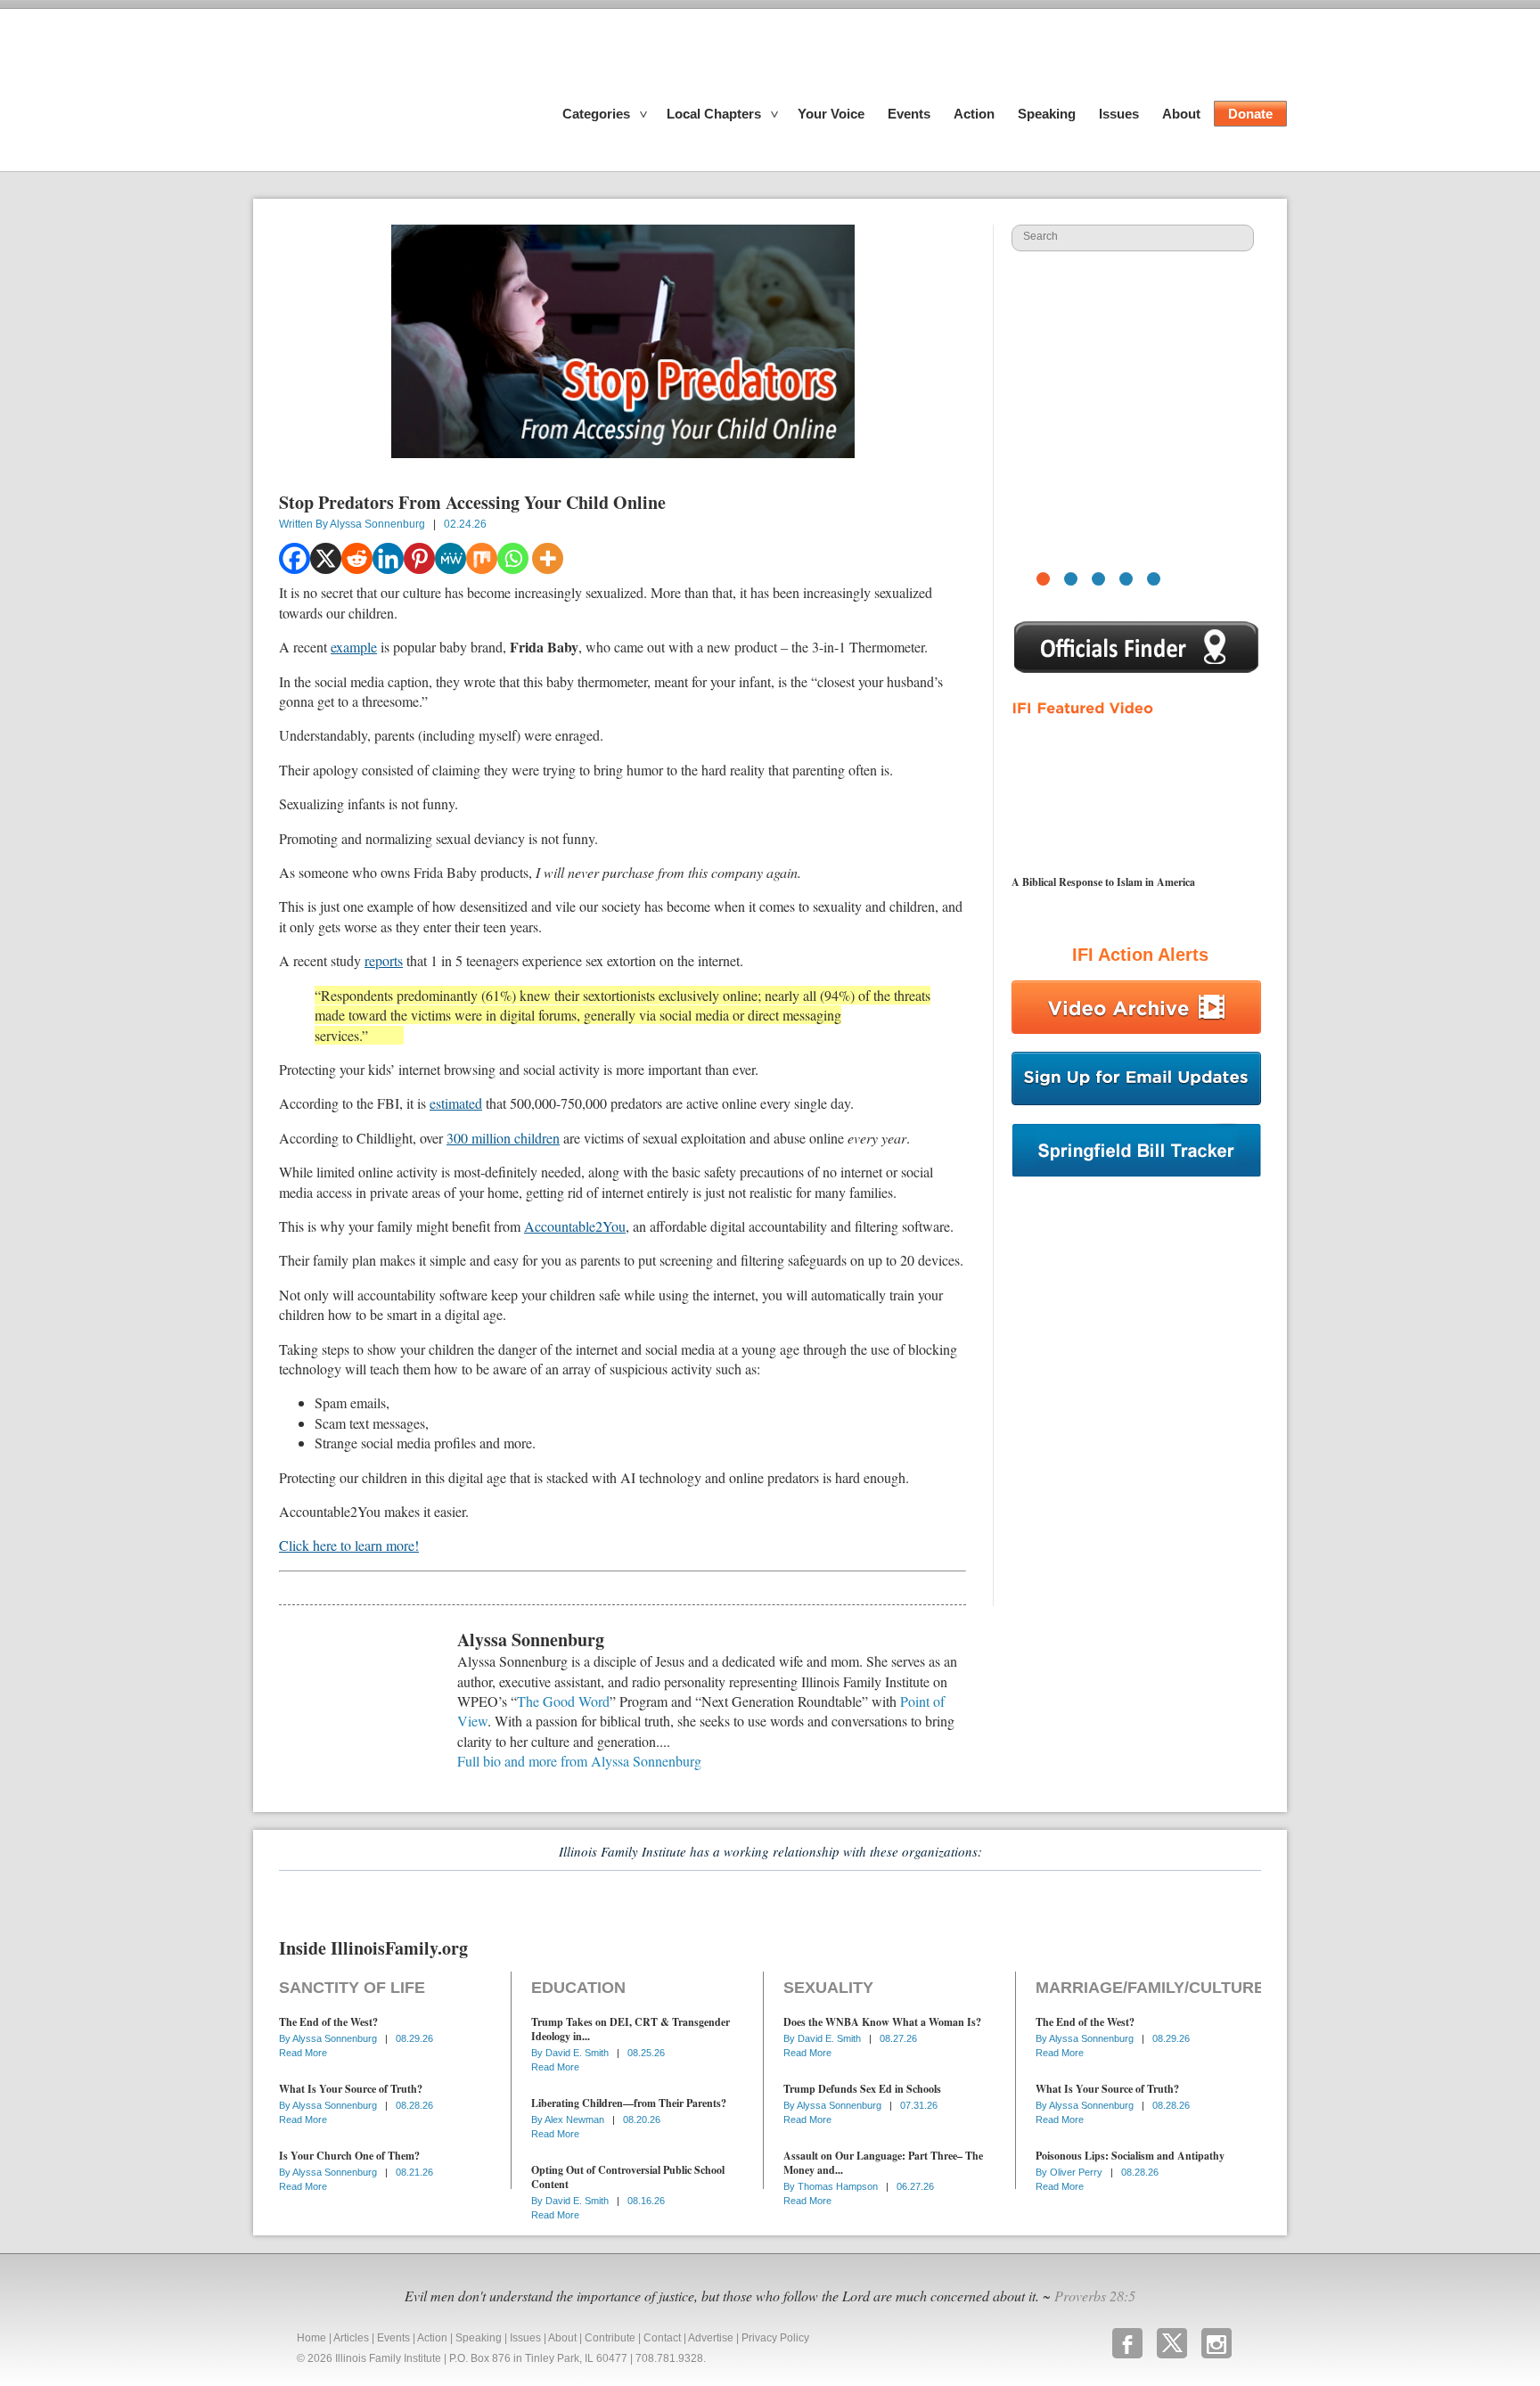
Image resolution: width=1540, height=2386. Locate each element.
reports (384, 960)
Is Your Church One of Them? (349, 2156)
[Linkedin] (388, 558)
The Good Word (563, 1701)
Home (311, 2338)
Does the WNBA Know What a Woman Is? (882, 2022)
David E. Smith (578, 2053)
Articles (351, 2338)
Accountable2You (575, 1226)
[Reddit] (357, 558)
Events (909, 114)
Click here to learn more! (349, 1545)
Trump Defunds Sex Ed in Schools (862, 2089)
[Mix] (482, 558)
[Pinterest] (419, 558)
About (1181, 114)
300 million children (503, 1138)
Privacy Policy (775, 2338)
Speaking (1047, 114)
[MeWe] (451, 558)
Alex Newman (576, 2120)
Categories (596, 114)
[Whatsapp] (513, 558)
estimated (456, 1103)
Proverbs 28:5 (1095, 2296)
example (354, 647)
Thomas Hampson (839, 2186)
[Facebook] (295, 558)
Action (974, 114)
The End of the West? (328, 2022)
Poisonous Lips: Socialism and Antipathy (1130, 2156)
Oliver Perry (1077, 2172)
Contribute (610, 2338)
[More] (548, 558)
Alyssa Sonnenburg (377, 524)
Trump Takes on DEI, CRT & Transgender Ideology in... (631, 2029)
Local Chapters (714, 114)
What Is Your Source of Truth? (351, 2089)
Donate (1250, 114)
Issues (1119, 114)
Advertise (711, 2338)
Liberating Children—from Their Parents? (629, 2103)
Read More (303, 2053)
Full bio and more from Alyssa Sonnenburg (579, 1761)
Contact (662, 2338)
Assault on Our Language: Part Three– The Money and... (883, 2163)
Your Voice (831, 114)
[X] (326, 558)
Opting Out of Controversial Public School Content (628, 2177)
